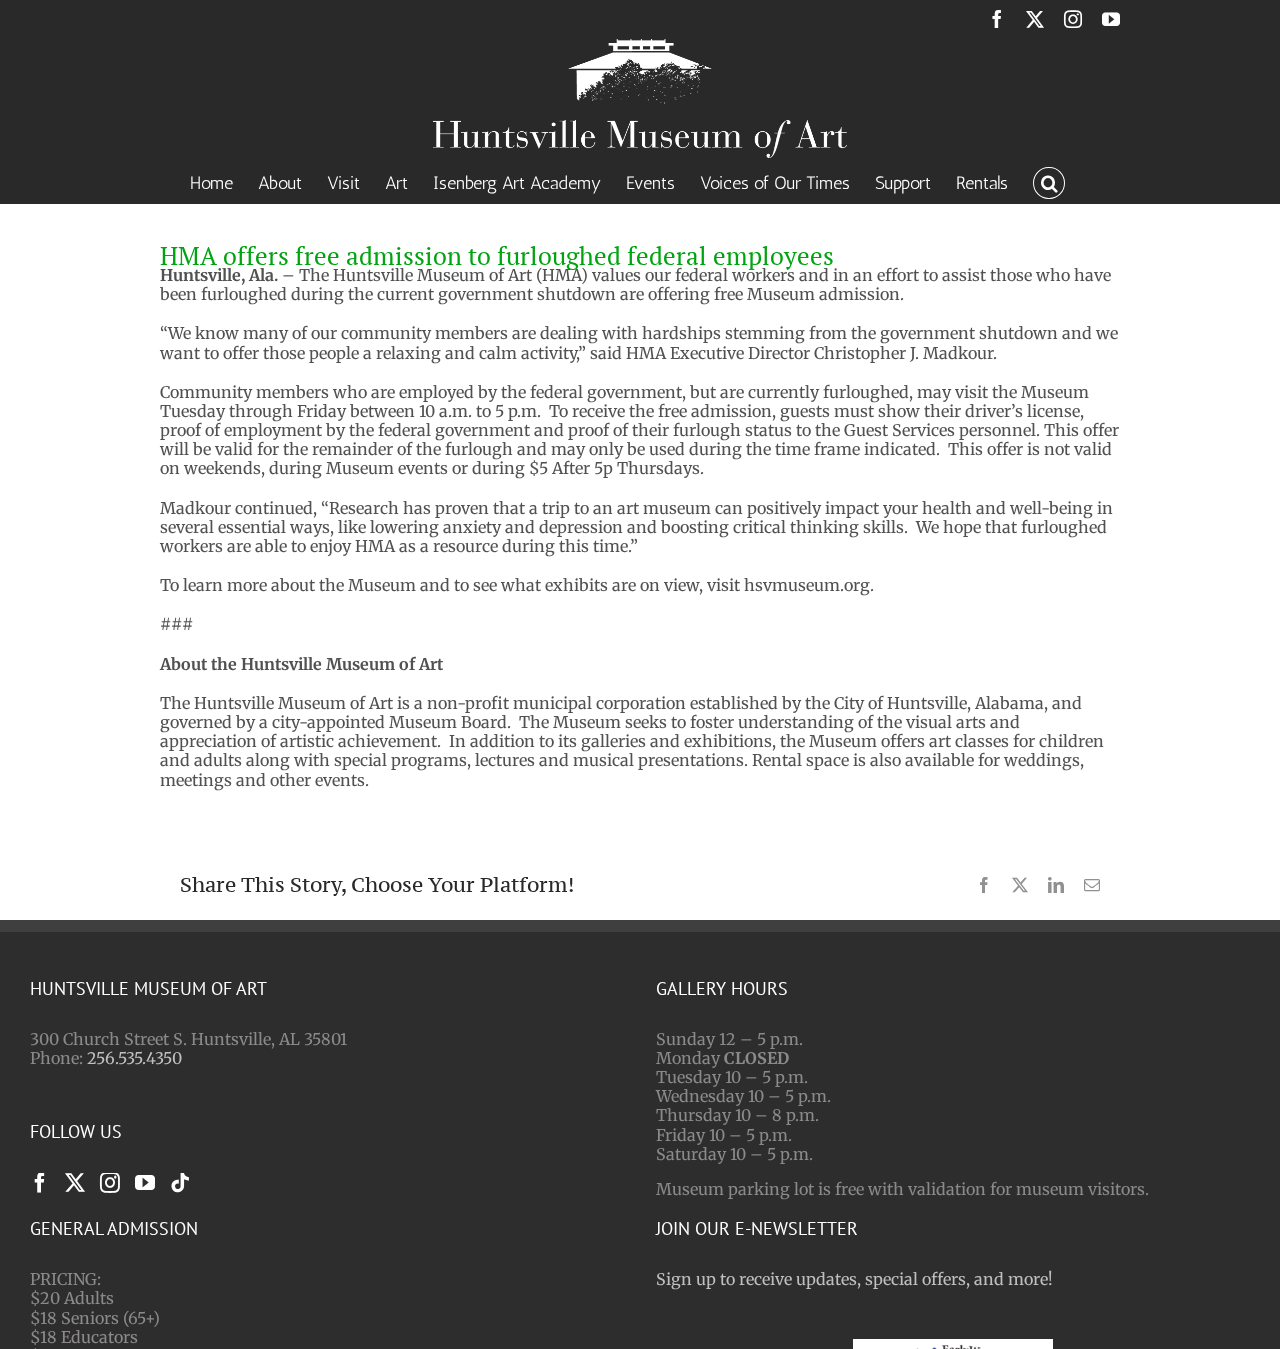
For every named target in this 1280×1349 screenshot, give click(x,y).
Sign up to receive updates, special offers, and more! (854, 1279)
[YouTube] (145, 1183)
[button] (1049, 181)
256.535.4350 (134, 1058)
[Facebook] (40, 1183)
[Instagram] (110, 1183)
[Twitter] (75, 1183)
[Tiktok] (180, 1183)
